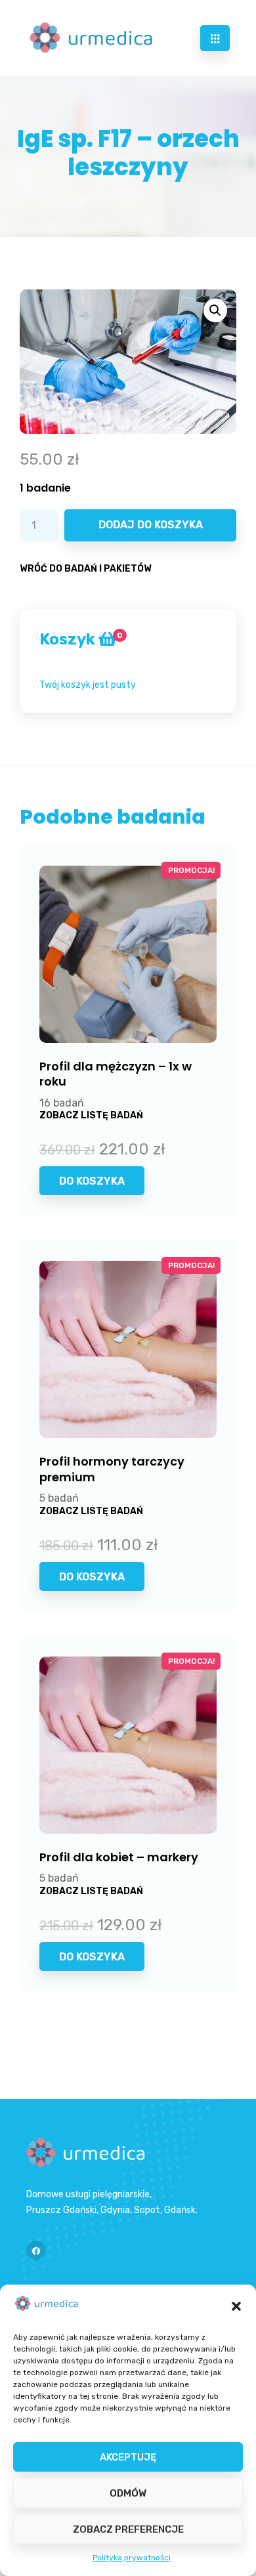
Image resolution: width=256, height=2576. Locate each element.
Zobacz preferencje (128, 2529)
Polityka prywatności (132, 2558)
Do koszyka (92, 1181)
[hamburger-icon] (215, 38)
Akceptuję (128, 2457)
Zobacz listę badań (91, 1115)
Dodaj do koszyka (151, 525)
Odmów (128, 2493)
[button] (236, 2306)
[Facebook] (36, 2250)
